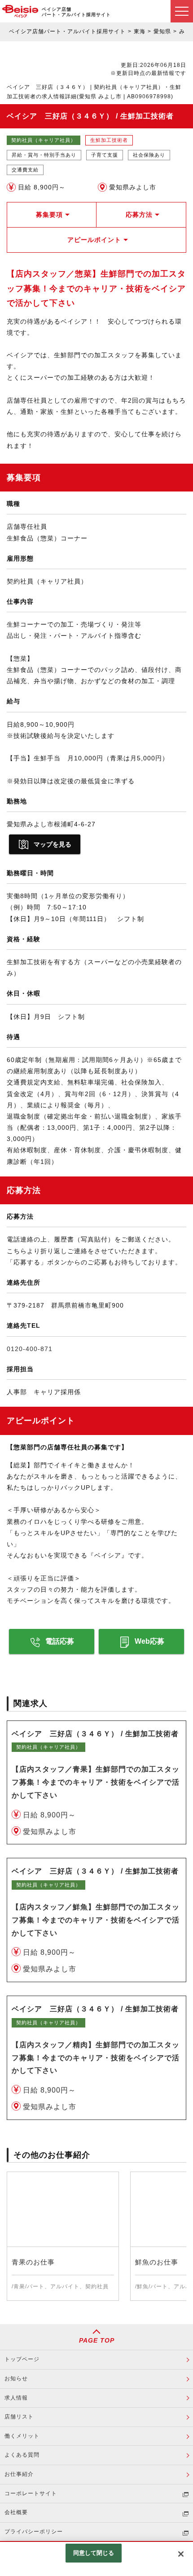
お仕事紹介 (19, 2474)
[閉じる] (181, 2554)
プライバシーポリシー (34, 2532)
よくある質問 (22, 2455)
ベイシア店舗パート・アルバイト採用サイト (67, 31)
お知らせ (16, 2379)
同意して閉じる (94, 2553)
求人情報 (16, 2398)
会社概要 (16, 2512)
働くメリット (22, 2436)
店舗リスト (19, 2417)
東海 (140, 31)
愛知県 (162, 31)
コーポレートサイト (31, 2493)
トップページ (22, 2359)
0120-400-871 (30, 1349)
